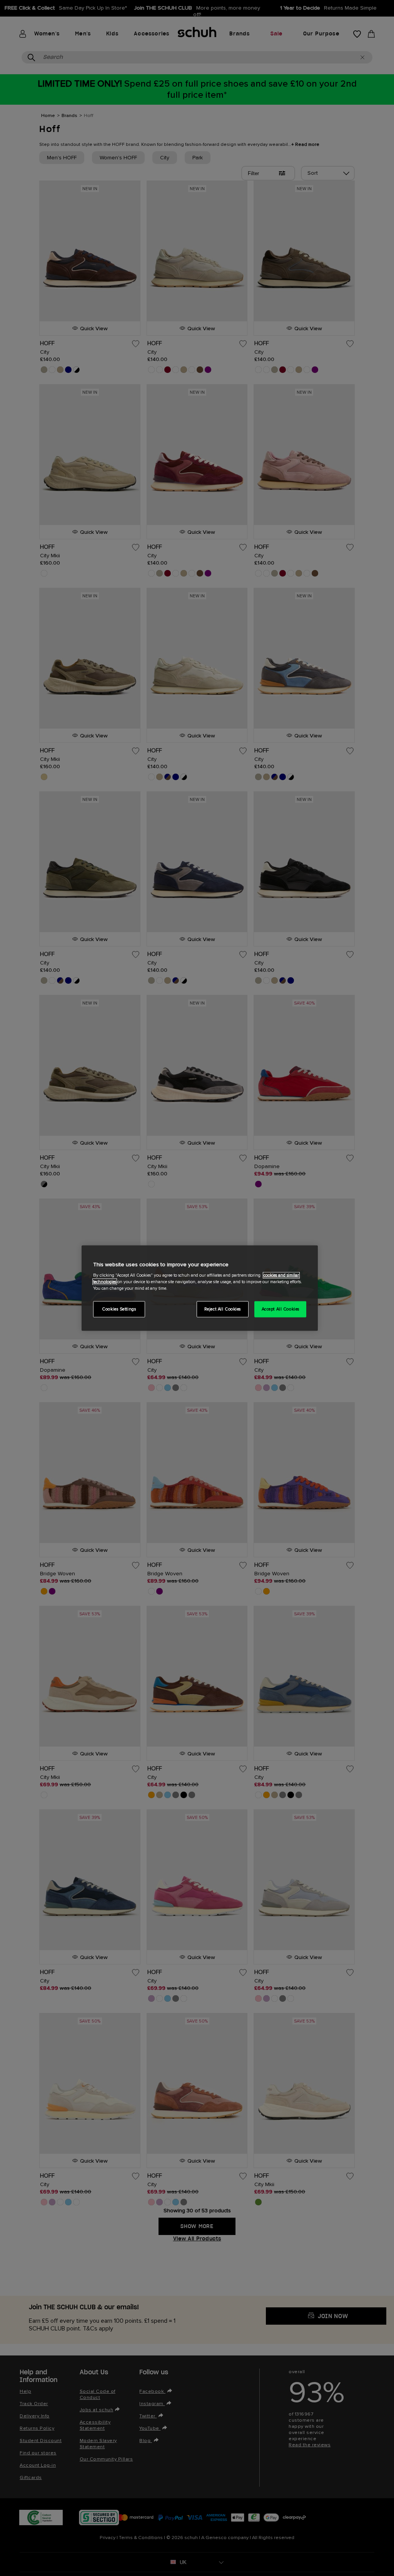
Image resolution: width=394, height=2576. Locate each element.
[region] (200, 1288)
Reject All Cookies (223, 1309)
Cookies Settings (119, 1309)
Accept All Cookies (280, 1309)
